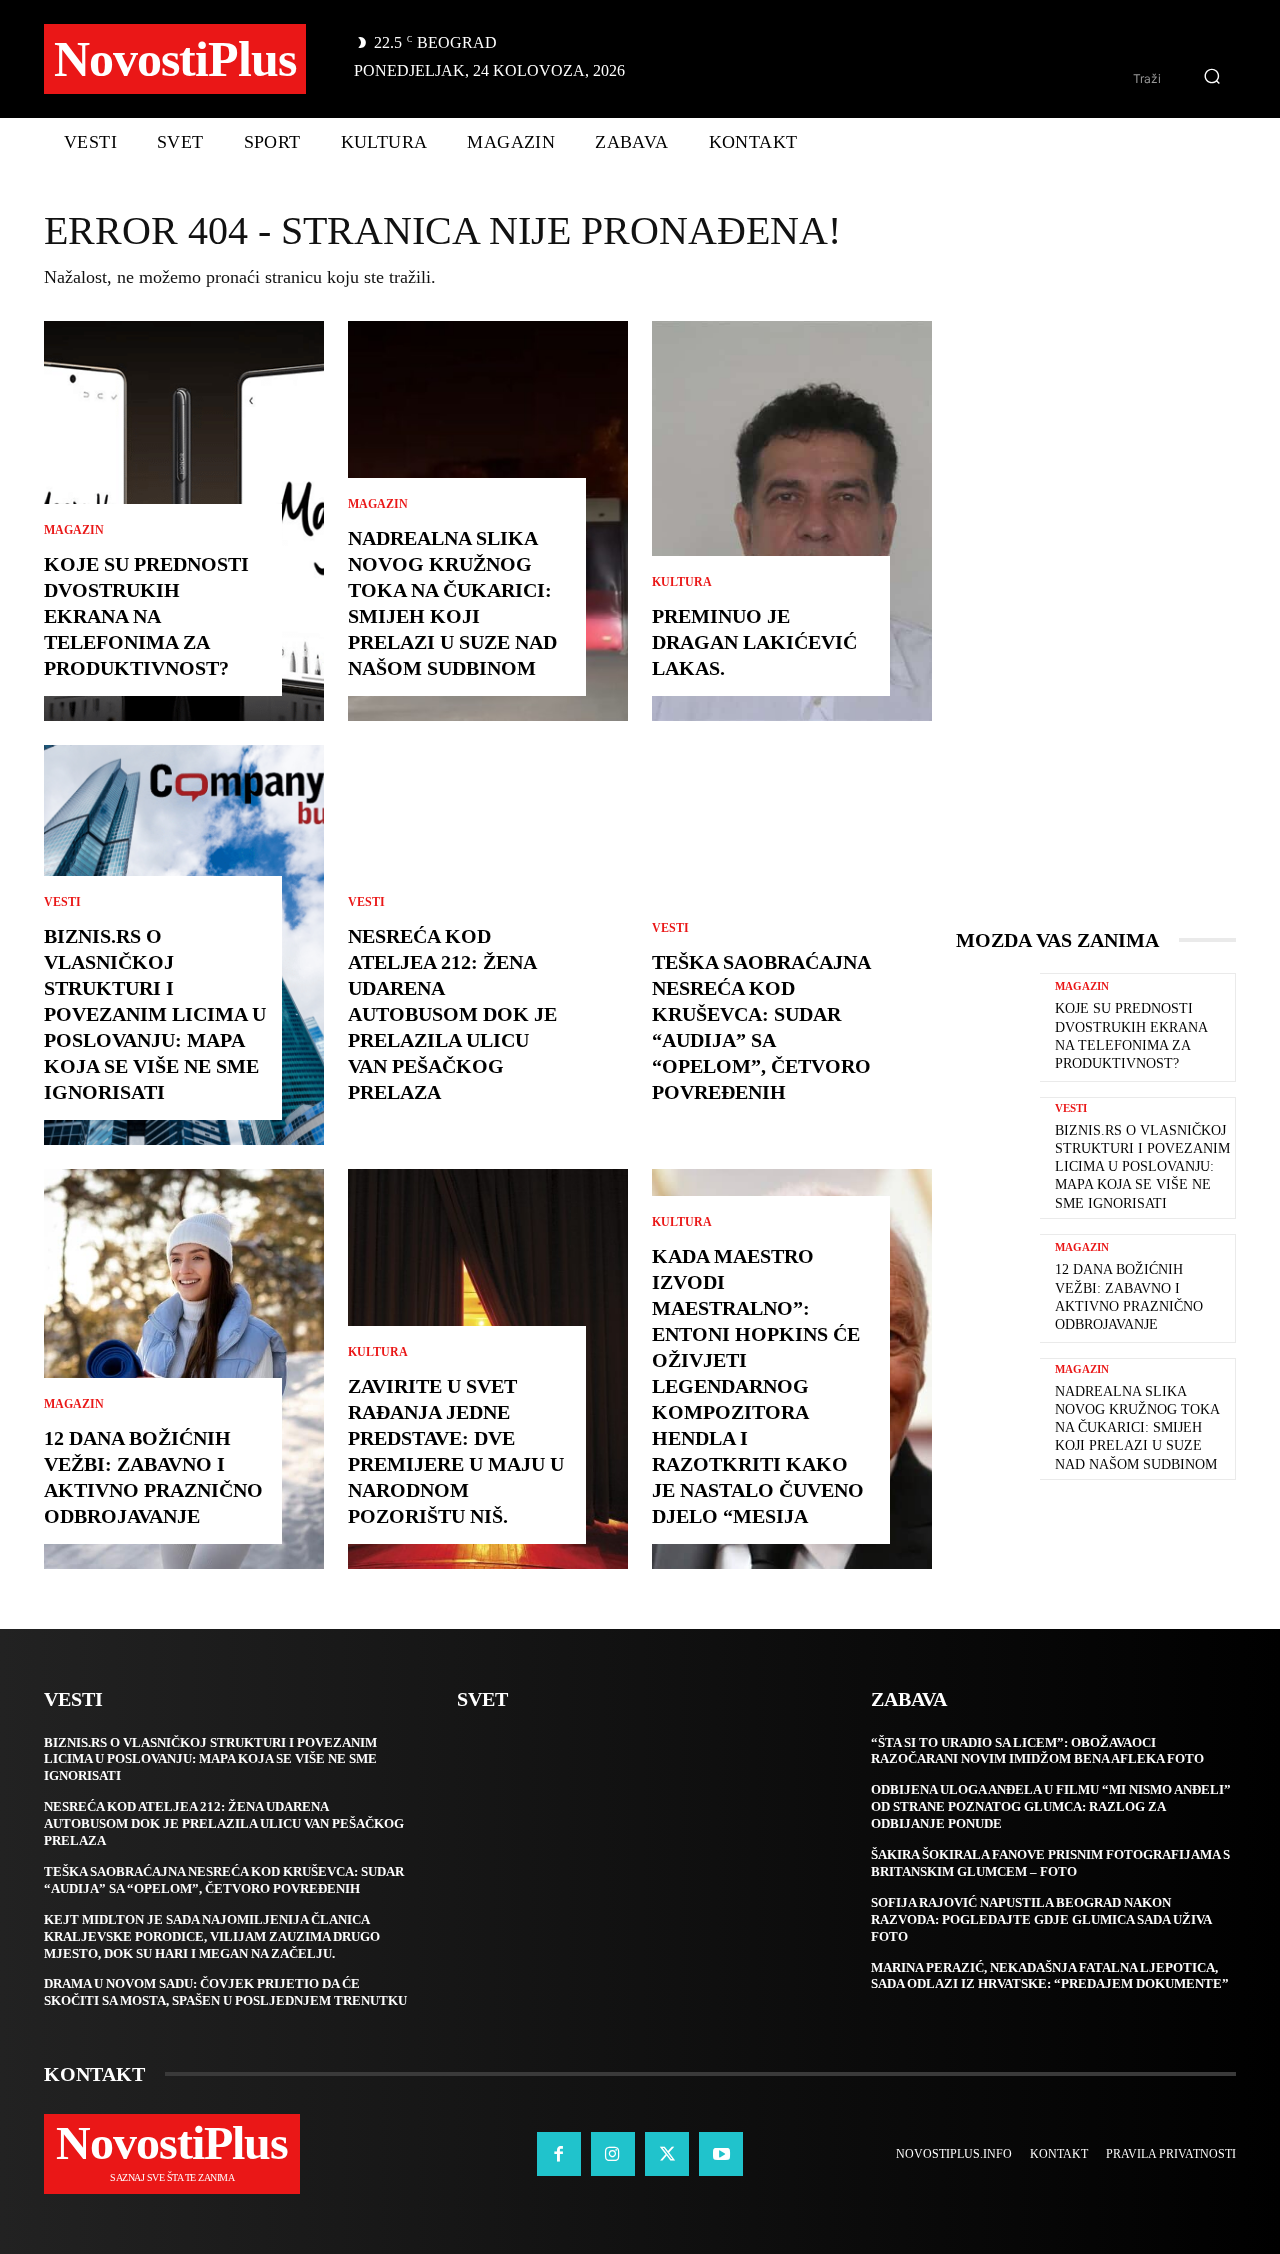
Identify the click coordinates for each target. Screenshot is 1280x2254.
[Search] (1212, 78)
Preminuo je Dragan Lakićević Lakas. (754, 642)
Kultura (378, 1352)
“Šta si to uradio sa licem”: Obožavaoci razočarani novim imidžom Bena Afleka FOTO (1037, 1751)
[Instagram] (613, 2154)
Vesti (62, 902)
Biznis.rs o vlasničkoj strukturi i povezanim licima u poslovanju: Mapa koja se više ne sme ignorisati (155, 1014)
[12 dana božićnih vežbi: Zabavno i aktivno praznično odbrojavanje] (184, 1369)
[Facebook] (559, 2154)
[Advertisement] (1106, 621)
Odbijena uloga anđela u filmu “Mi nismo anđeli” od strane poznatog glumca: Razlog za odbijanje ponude (1051, 1806)
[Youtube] (721, 2154)
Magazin (74, 530)
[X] (667, 2154)
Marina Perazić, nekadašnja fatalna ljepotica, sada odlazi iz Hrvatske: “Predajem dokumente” (1050, 1976)
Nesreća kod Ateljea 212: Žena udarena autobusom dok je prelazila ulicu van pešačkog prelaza (452, 1014)
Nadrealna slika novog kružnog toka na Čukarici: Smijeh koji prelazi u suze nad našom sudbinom (1137, 1428)
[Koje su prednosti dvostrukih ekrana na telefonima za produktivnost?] (998, 1027)
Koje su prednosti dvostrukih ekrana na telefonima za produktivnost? (146, 616)
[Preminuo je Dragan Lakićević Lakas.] (792, 521)
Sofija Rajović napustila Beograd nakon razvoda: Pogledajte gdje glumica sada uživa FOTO (1041, 1919)
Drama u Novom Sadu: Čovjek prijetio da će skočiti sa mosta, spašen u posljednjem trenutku (225, 1992)
